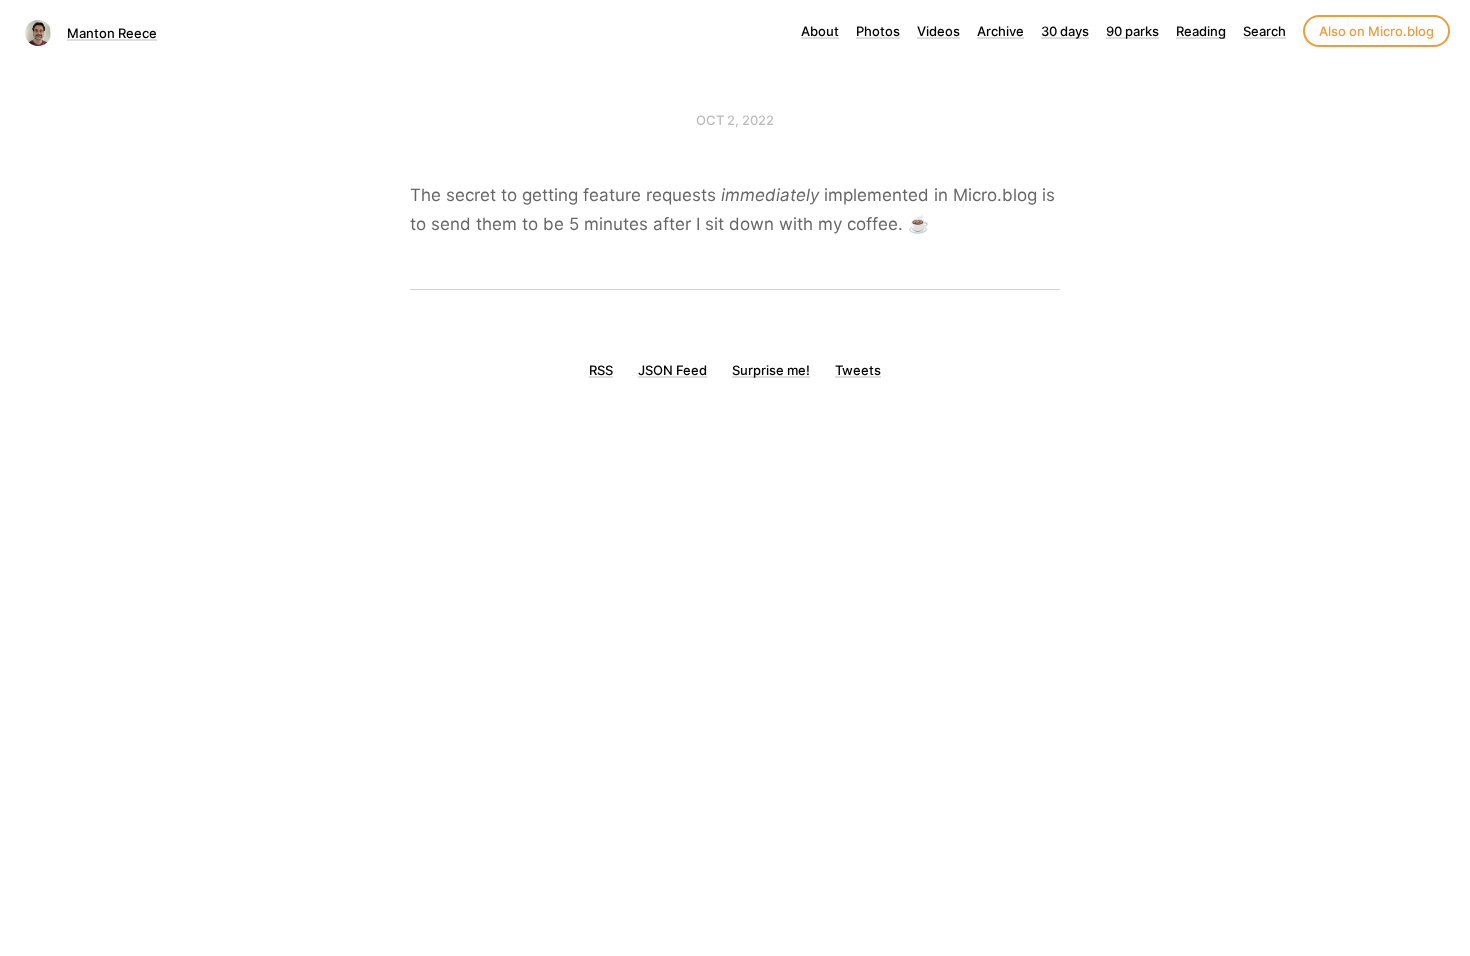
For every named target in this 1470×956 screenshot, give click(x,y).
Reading (1201, 31)
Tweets (858, 370)
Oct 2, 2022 (735, 120)
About (820, 31)
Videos (938, 31)
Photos (878, 31)
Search (1264, 31)
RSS (601, 370)
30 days (1065, 31)
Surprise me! (771, 370)
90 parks (1132, 31)
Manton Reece (112, 33)
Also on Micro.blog (1376, 31)
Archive (1000, 31)
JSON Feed (672, 370)
